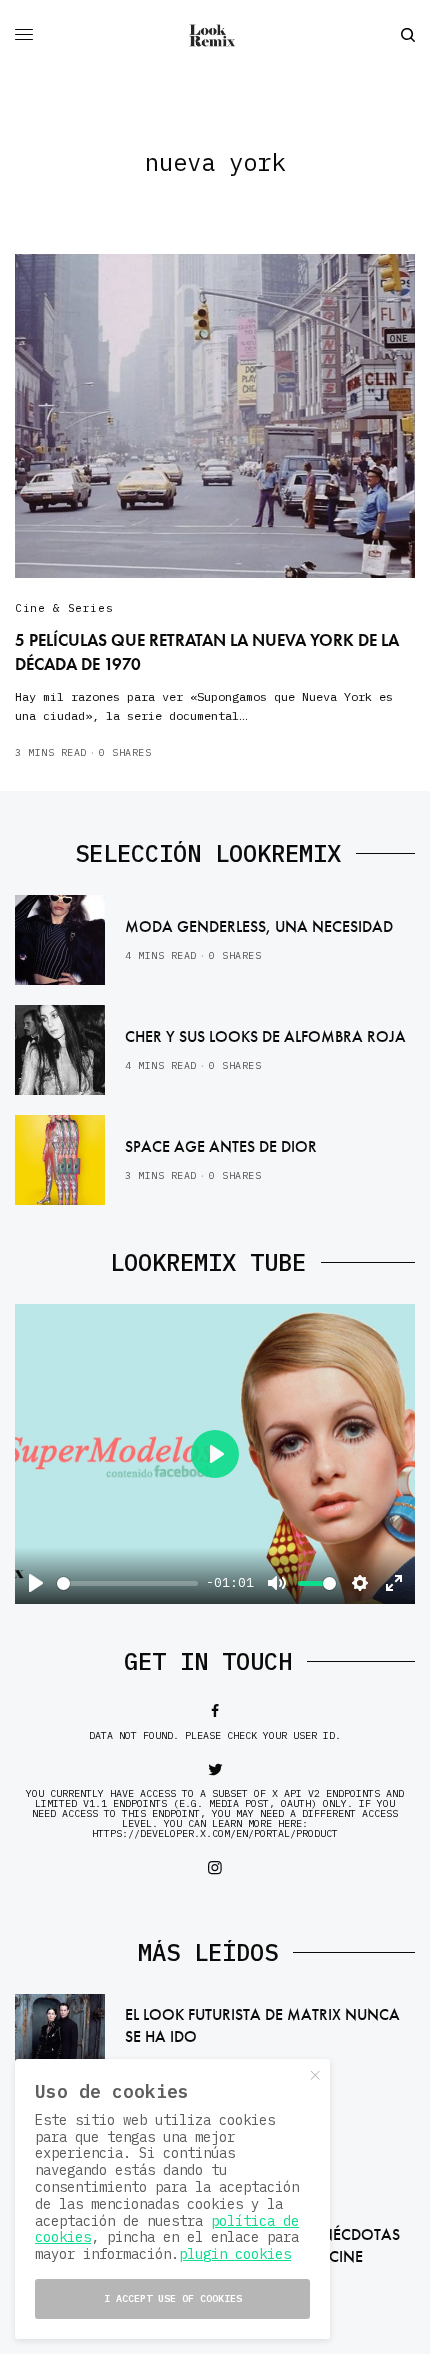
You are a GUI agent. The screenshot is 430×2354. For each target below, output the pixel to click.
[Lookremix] (215, 35)
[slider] (127, 1583)
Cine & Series (64, 608)
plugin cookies (235, 2254)
